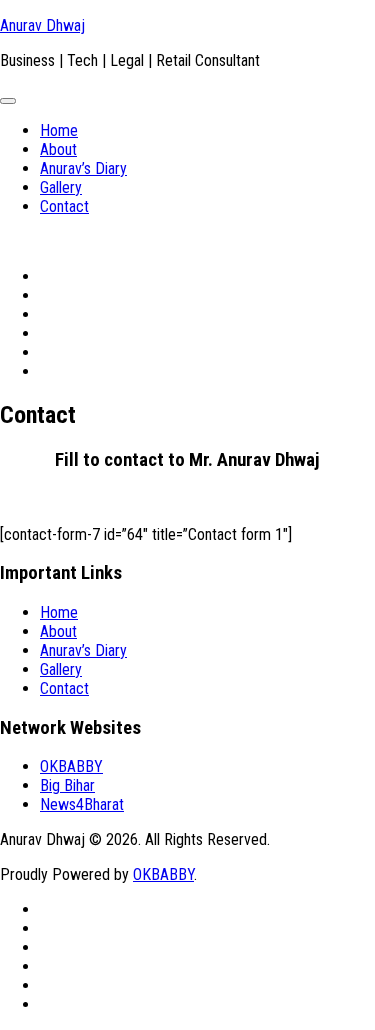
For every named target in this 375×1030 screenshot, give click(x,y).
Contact (64, 206)
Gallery (61, 187)
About (58, 149)
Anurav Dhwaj (42, 25)
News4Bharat (82, 804)
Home (59, 130)
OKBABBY (71, 766)
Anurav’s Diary (83, 168)
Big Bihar (67, 785)
